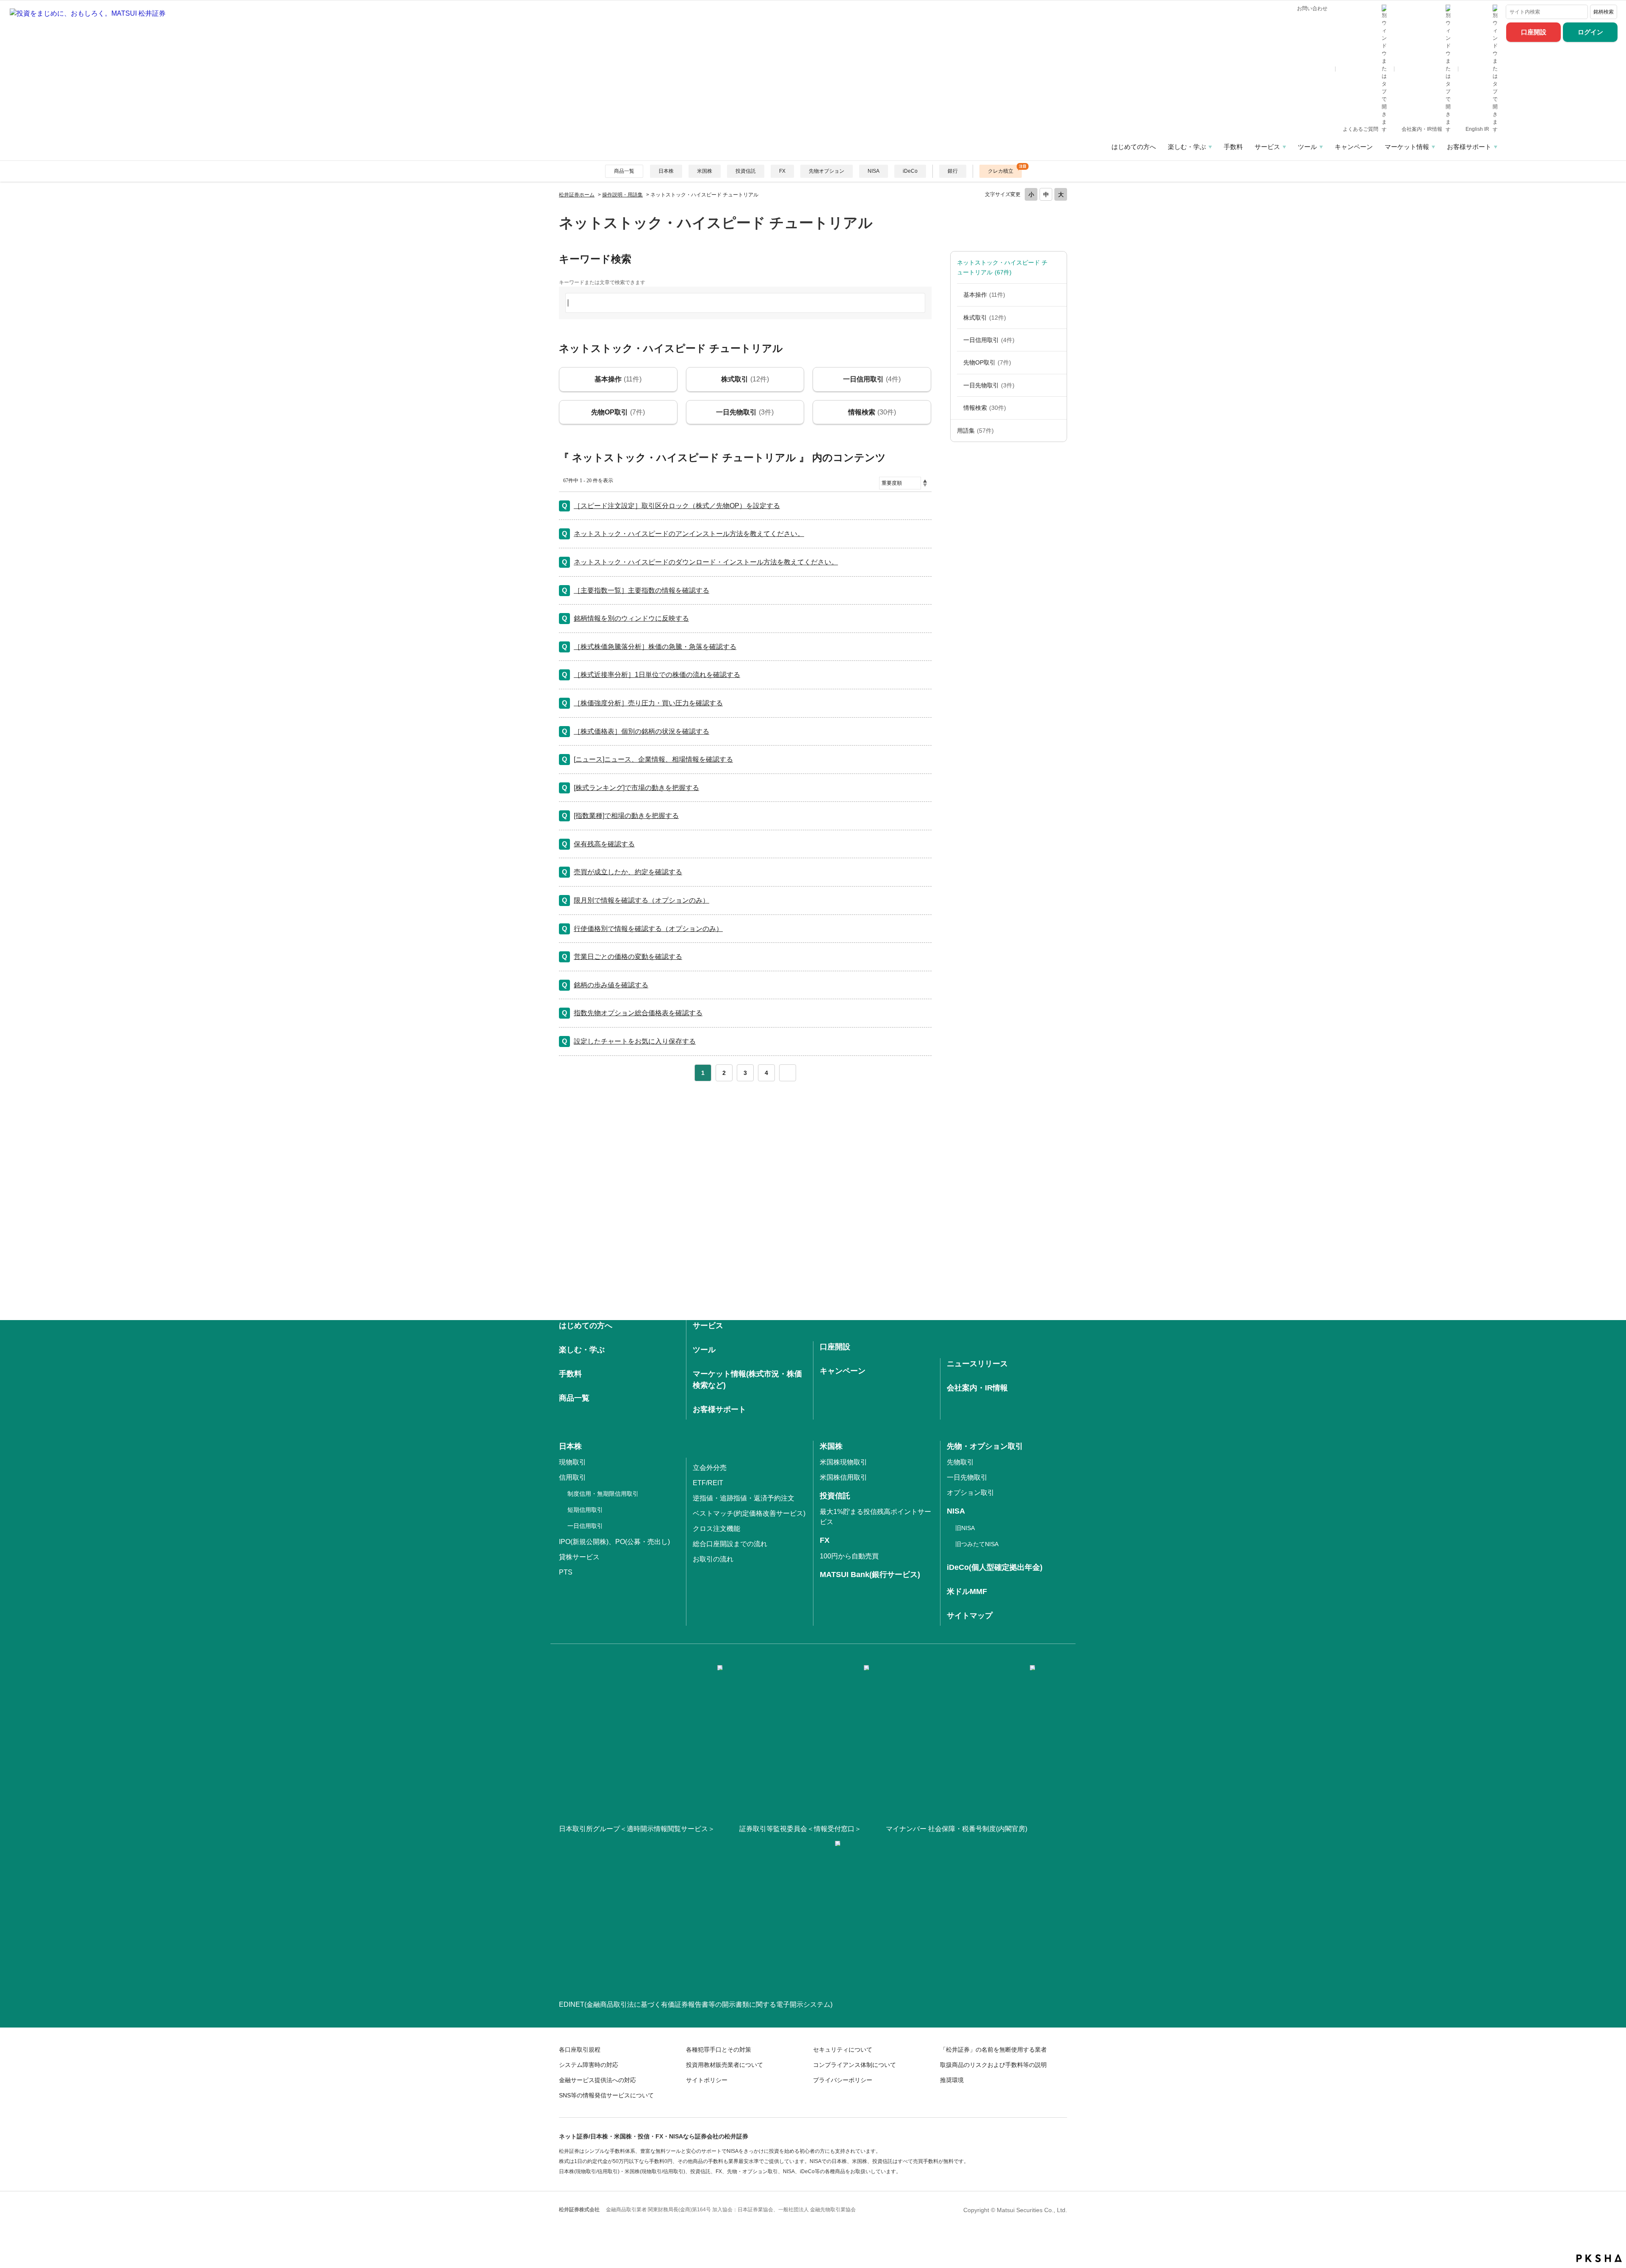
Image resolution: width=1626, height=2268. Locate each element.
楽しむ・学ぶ (1187, 147)
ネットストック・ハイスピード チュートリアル (1002, 267)
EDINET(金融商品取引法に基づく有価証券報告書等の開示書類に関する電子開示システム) (696, 2004)
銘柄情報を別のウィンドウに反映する (631, 618)
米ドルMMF (967, 1591)
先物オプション (827, 171)
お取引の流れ (713, 1559)
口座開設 (1534, 32)
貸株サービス (579, 1557)
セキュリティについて (843, 2050)
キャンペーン (1354, 147)
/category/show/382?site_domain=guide (1058, 318)
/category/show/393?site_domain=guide (1058, 362)
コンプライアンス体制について (854, 2065)
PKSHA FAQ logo (1599, 2258)
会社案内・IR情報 (1423, 129)
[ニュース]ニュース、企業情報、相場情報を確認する (653, 759)
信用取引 (572, 1477)
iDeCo (910, 171)
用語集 (975, 431)
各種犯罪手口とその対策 (719, 2050)
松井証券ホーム (577, 195)
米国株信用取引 (843, 1477)
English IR (1478, 129)
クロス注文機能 (716, 1529)
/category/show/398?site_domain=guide (1058, 385)
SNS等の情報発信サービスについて (606, 2095)
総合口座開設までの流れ (730, 1544)
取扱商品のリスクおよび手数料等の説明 (993, 2065)
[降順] (925, 485)
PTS (566, 1572)
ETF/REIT (708, 1483)
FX (782, 171)
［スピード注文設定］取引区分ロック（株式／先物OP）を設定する (677, 506)
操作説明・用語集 (622, 195)
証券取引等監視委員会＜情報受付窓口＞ (800, 1829)
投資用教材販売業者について (725, 2065)
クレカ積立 (1001, 171)
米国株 (705, 171)
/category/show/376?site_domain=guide (1058, 267)
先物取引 (960, 1462)
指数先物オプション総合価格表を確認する (638, 1013)
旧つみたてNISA (977, 1544)
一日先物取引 (989, 385)
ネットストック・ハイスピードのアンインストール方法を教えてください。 (689, 534)
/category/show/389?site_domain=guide (1058, 340)
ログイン (1590, 32)
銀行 (953, 171)
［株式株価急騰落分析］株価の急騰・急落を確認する (655, 647)
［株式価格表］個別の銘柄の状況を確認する (642, 731)
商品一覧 (624, 171)
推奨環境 (952, 2080)
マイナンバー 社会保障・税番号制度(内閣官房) (957, 1829)
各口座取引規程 (580, 2050)
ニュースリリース (977, 1364)
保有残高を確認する (604, 844)
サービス (1267, 147)
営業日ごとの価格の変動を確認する (628, 957)
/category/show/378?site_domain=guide (1058, 295)
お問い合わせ (1312, 8)
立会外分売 (710, 1468)
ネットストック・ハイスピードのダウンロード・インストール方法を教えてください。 (706, 562)
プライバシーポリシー (843, 2080)
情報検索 (985, 408)
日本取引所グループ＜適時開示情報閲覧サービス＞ (637, 1829)
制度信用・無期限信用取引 (603, 1494)
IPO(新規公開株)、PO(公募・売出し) (614, 1542)
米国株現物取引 (843, 1462)
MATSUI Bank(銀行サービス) (870, 1575)
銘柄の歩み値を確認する (611, 985)
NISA (874, 171)
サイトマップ (970, 1616)
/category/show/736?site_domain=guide (1058, 431)
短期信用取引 (585, 1510)
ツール (1307, 147)
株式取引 (985, 318)
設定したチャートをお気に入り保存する (635, 1041)
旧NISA (965, 1528)
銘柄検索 (1604, 12)
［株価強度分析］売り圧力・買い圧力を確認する (648, 703)
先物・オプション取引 (985, 1446)
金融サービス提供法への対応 (597, 2080)
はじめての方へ (1134, 147)
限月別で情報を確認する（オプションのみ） (642, 900)
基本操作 (984, 295)
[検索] (1580, 12)
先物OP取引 (987, 362)
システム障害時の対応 (589, 2065)
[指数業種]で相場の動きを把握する (626, 816)
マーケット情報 (1407, 147)
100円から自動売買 (849, 1556)
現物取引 (572, 1462)
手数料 (1233, 147)
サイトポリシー (707, 2080)
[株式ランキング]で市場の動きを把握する (636, 788)
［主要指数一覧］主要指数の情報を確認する (642, 590)
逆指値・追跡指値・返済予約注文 (744, 1498)
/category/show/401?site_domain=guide (1058, 408)
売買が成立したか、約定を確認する (628, 872)
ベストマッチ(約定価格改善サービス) (749, 1513)
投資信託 (746, 171)
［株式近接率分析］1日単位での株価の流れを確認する (657, 675)
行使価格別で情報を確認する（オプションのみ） (648, 929)
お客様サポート (1469, 147)
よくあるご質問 (1361, 129)
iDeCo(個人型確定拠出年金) (995, 1567)
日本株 (666, 171)
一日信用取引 (989, 340)
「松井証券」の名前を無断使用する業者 (993, 2050)
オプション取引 (971, 1493)
